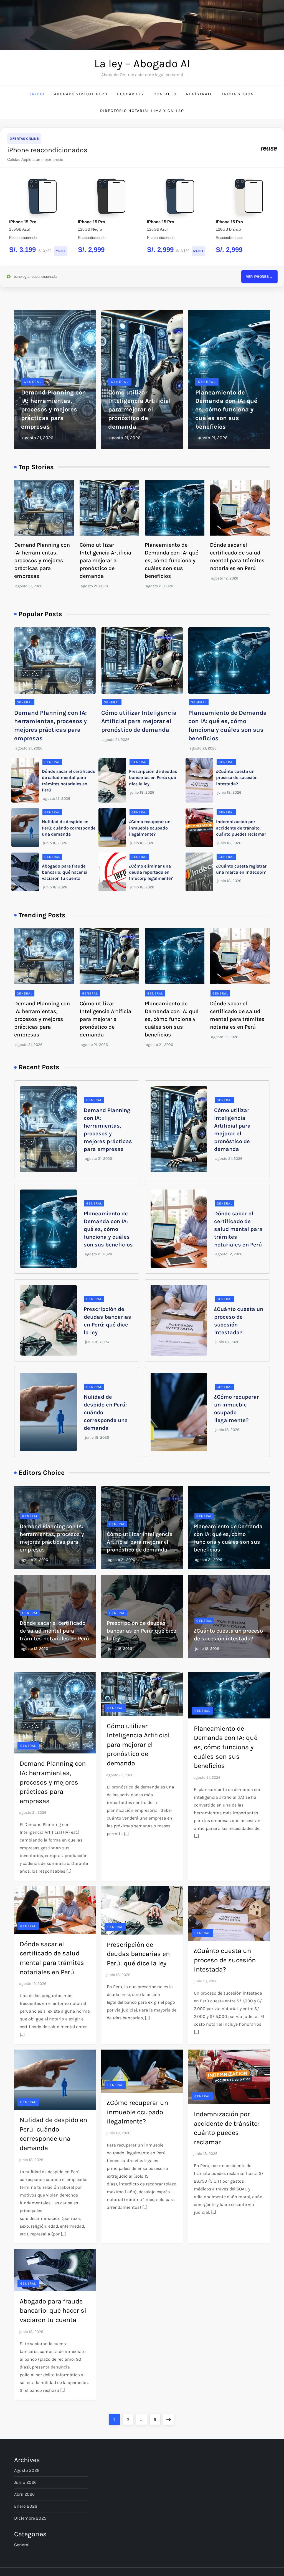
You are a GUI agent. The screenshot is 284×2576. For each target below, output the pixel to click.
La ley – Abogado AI (142, 63)
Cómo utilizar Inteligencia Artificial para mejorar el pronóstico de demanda (140, 410)
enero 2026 (26, 2506)
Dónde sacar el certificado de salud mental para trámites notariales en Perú (238, 1229)
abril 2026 (24, 2494)
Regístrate (199, 94)
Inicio (37, 94)
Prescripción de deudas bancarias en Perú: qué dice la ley (153, 778)
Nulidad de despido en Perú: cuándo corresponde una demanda (69, 828)
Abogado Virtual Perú (81, 94)
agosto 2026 (27, 2470)
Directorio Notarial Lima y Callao (142, 111)
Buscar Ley (131, 94)
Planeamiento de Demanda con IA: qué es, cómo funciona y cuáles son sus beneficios (226, 410)
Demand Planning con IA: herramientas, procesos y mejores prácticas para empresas (54, 410)
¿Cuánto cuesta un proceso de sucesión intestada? (237, 778)
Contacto (165, 94)
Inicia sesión (238, 94)
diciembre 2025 (30, 2518)
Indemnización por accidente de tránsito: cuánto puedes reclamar (241, 828)
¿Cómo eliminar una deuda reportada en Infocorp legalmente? (151, 872)
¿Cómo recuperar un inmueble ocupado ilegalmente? (150, 828)
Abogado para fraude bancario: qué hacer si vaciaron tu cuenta (65, 872)
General (33, 382)
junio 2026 (25, 2482)
